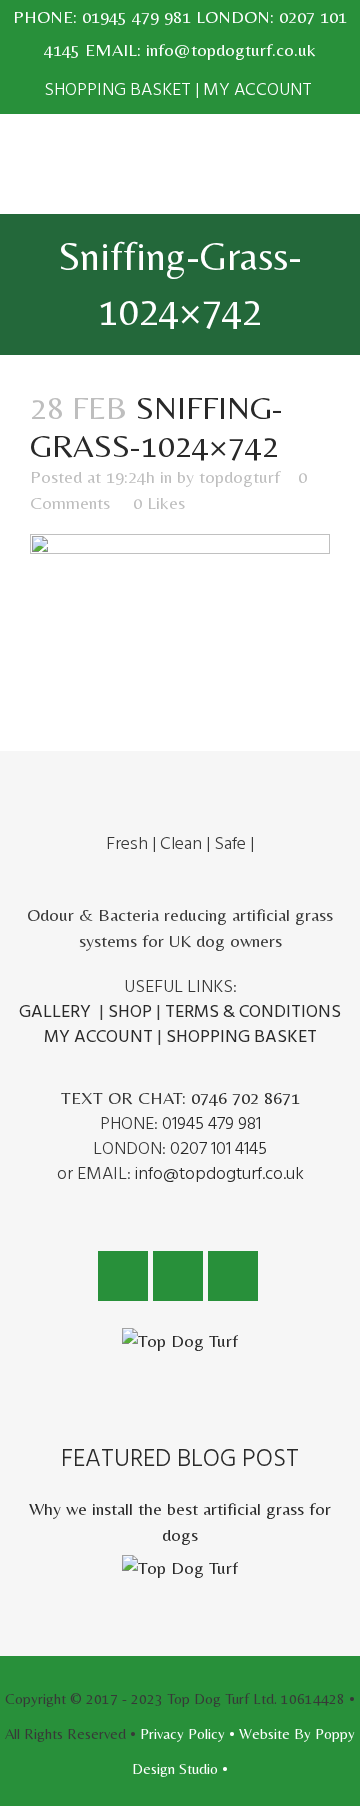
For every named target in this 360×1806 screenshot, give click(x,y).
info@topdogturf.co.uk (231, 49)
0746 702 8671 (245, 1097)
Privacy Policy (182, 1733)
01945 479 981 (136, 16)
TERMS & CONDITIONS (253, 1011)
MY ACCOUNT (257, 89)
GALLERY (55, 1011)
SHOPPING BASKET (117, 89)
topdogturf (239, 476)
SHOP (130, 1011)
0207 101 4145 (218, 1148)
